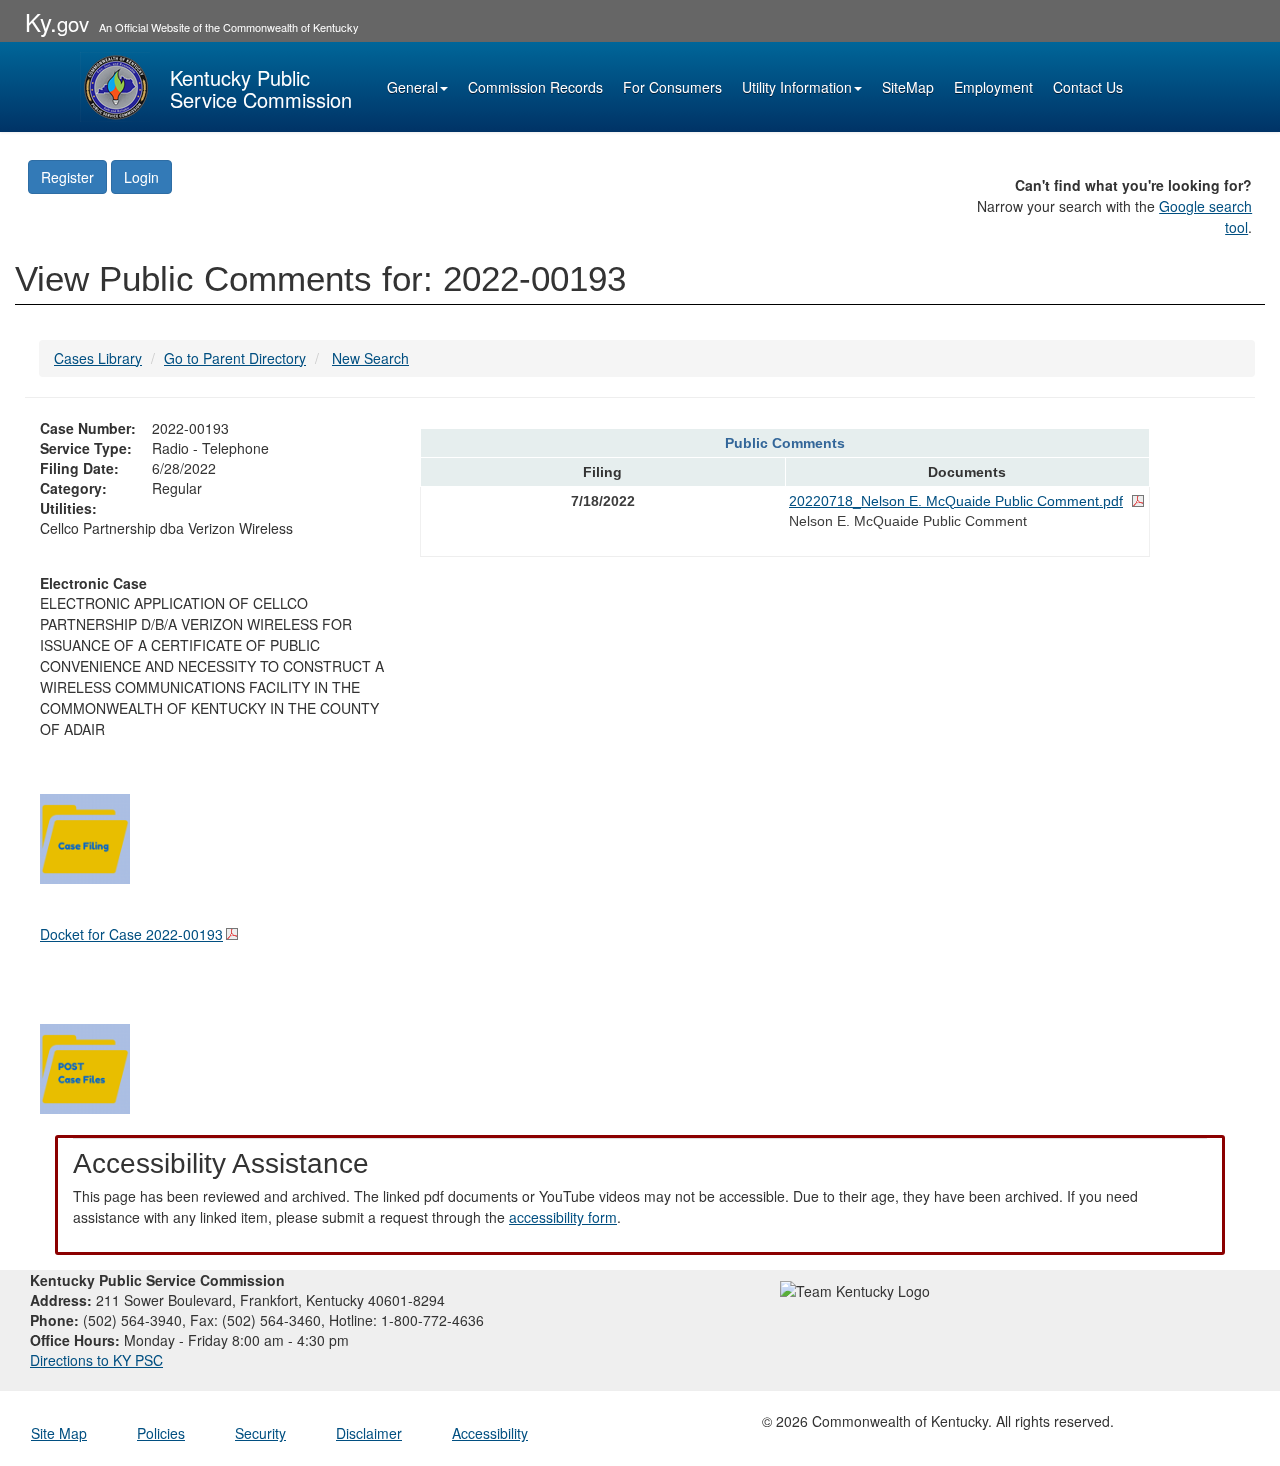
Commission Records (535, 87)
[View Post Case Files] (85, 1066)
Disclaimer (369, 1433)
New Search (370, 358)
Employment (993, 87)
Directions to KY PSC (96, 1360)
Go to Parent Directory (235, 358)
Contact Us (1088, 87)
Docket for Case (131, 934)
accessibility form (563, 1217)
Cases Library (98, 358)
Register (67, 177)
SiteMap (908, 87)
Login (141, 177)
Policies (161, 1433)
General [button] (412, 87)
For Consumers (672, 87)
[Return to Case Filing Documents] (85, 836)
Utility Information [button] (797, 87)
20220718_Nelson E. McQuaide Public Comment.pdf (956, 501)
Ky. (57, 21)
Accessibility (490, 1433)
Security (260, 1433)
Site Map (59, 1433)
